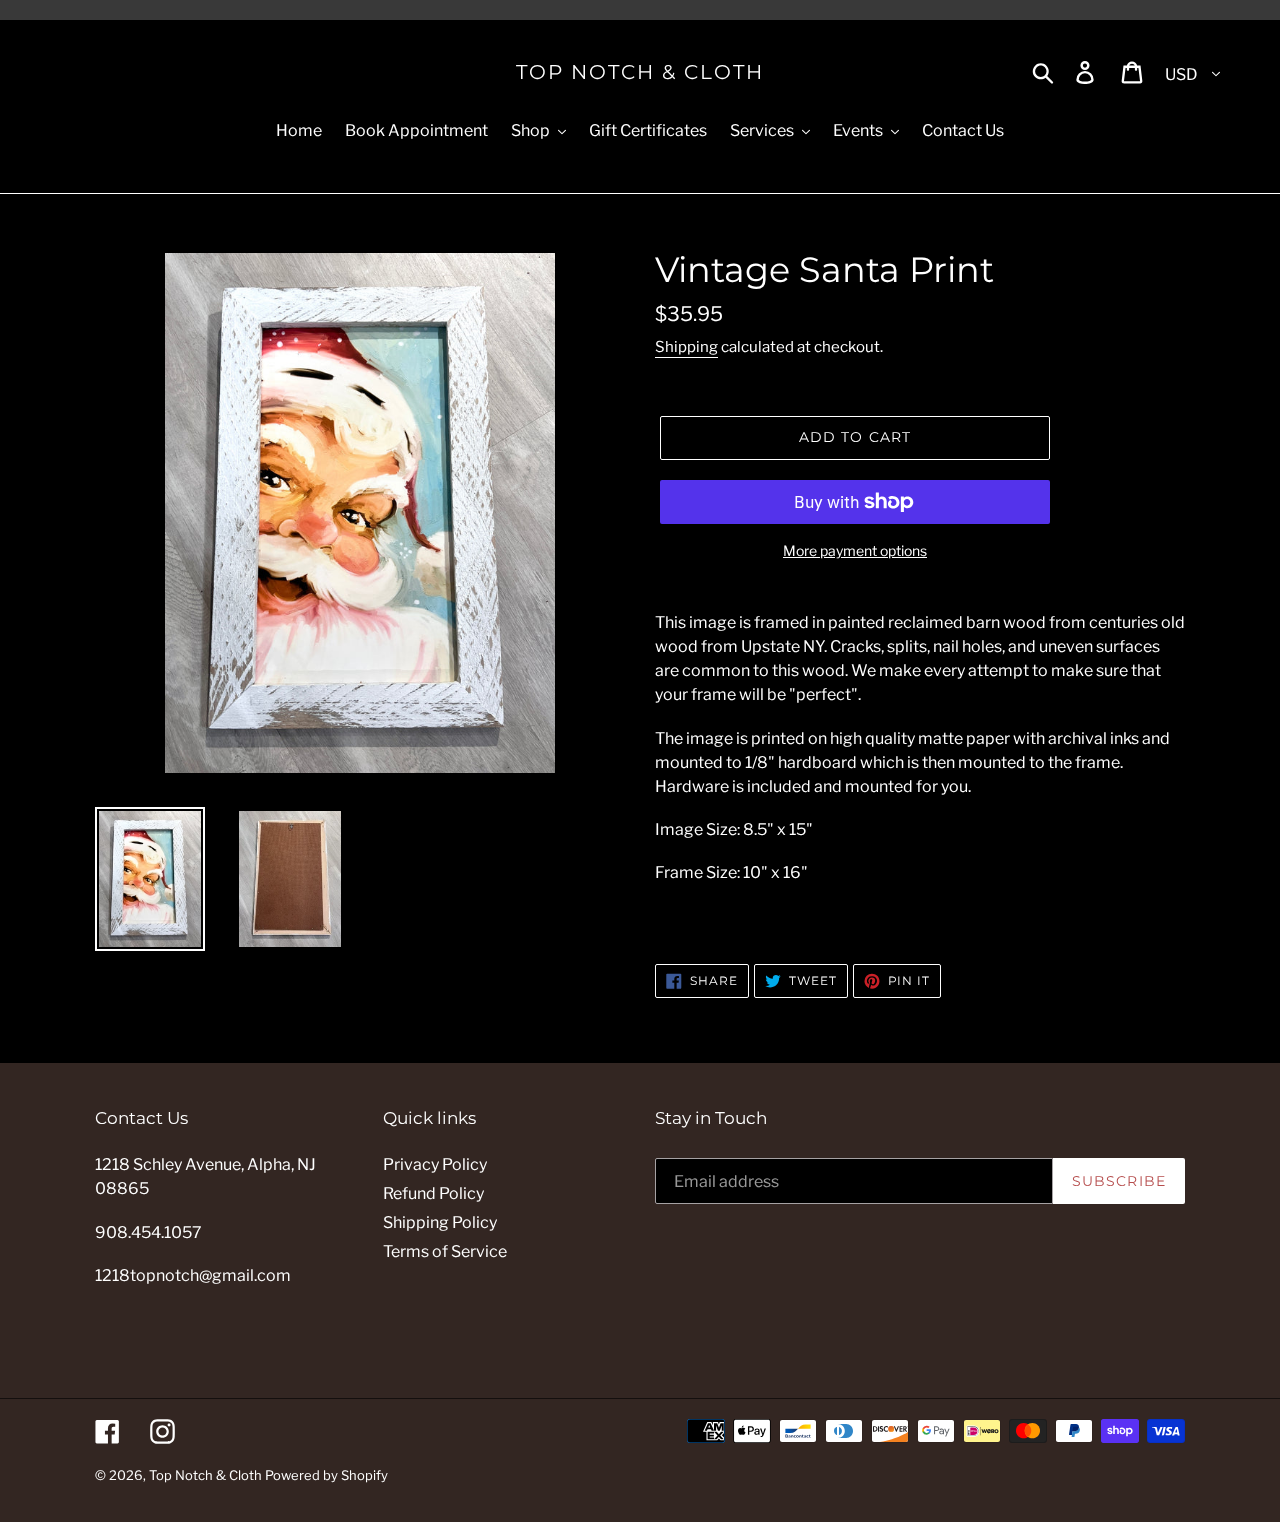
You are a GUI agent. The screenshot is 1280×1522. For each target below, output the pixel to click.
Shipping (686, 347)
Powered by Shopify (326, 1475)
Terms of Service (445, 1251)
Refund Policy (433, 1193)
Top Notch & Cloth (640, 72)
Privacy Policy (435, 1164)
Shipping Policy (440, 1222)
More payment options (855, 550)
